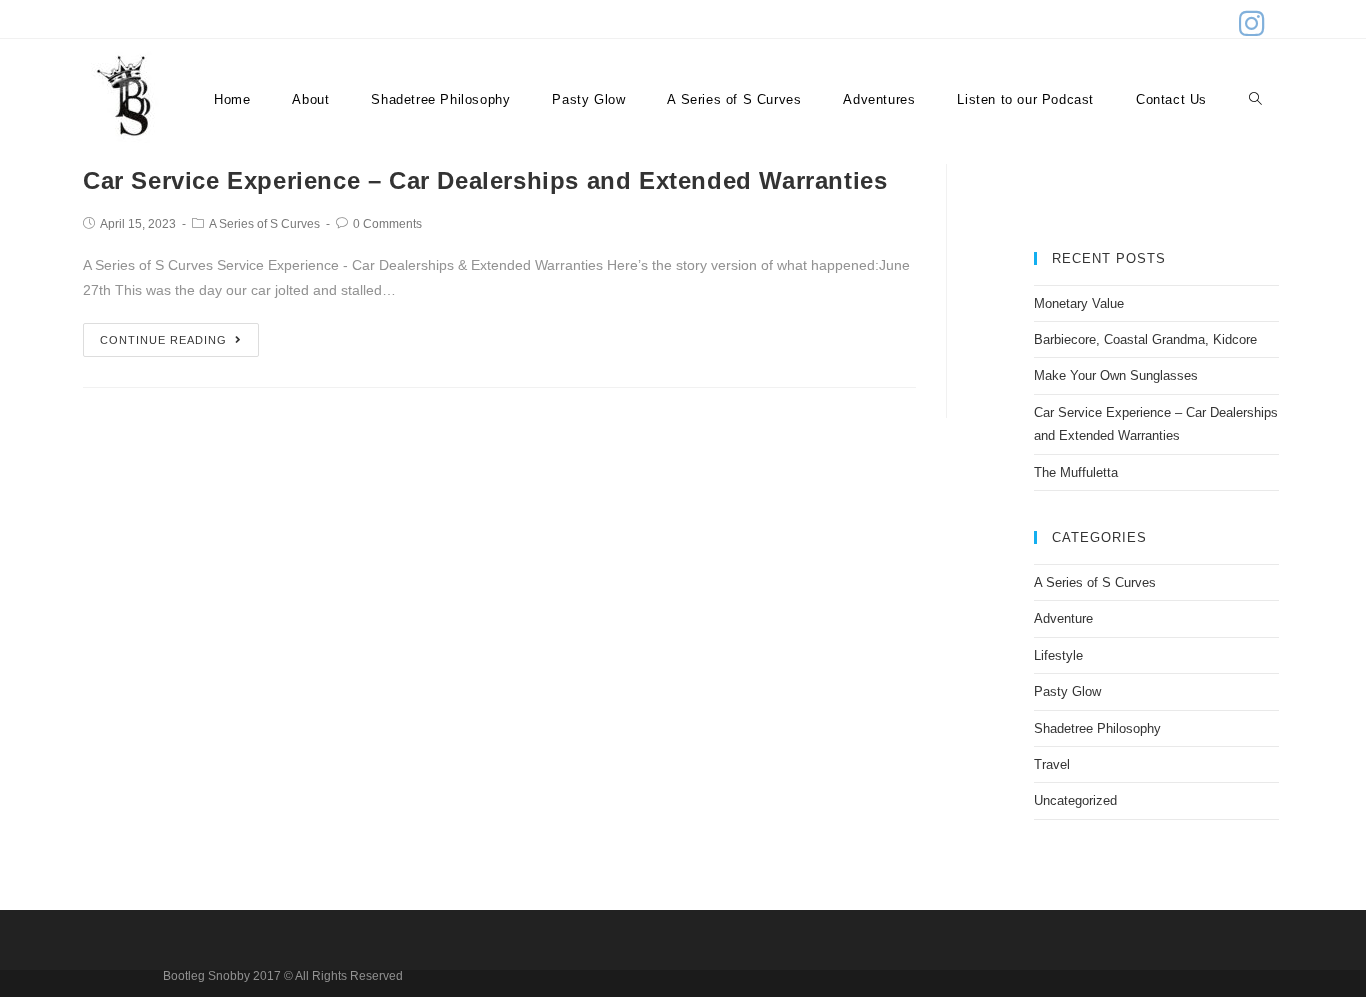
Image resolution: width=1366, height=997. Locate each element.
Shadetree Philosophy (1097, 728)
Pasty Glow (1067, 691)
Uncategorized (1075, 800)
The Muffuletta (1076, 472)
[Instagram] (1248, 23)
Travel (1052, 764)
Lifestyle (1058, 655)
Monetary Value (1079, 303)
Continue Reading (163, 340)
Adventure (1063, 618)
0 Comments (387, 224)
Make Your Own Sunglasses (1116, 375)
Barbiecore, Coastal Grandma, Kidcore (1145, 339)
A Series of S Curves (264, 224)
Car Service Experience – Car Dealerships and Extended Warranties (485, 180)
